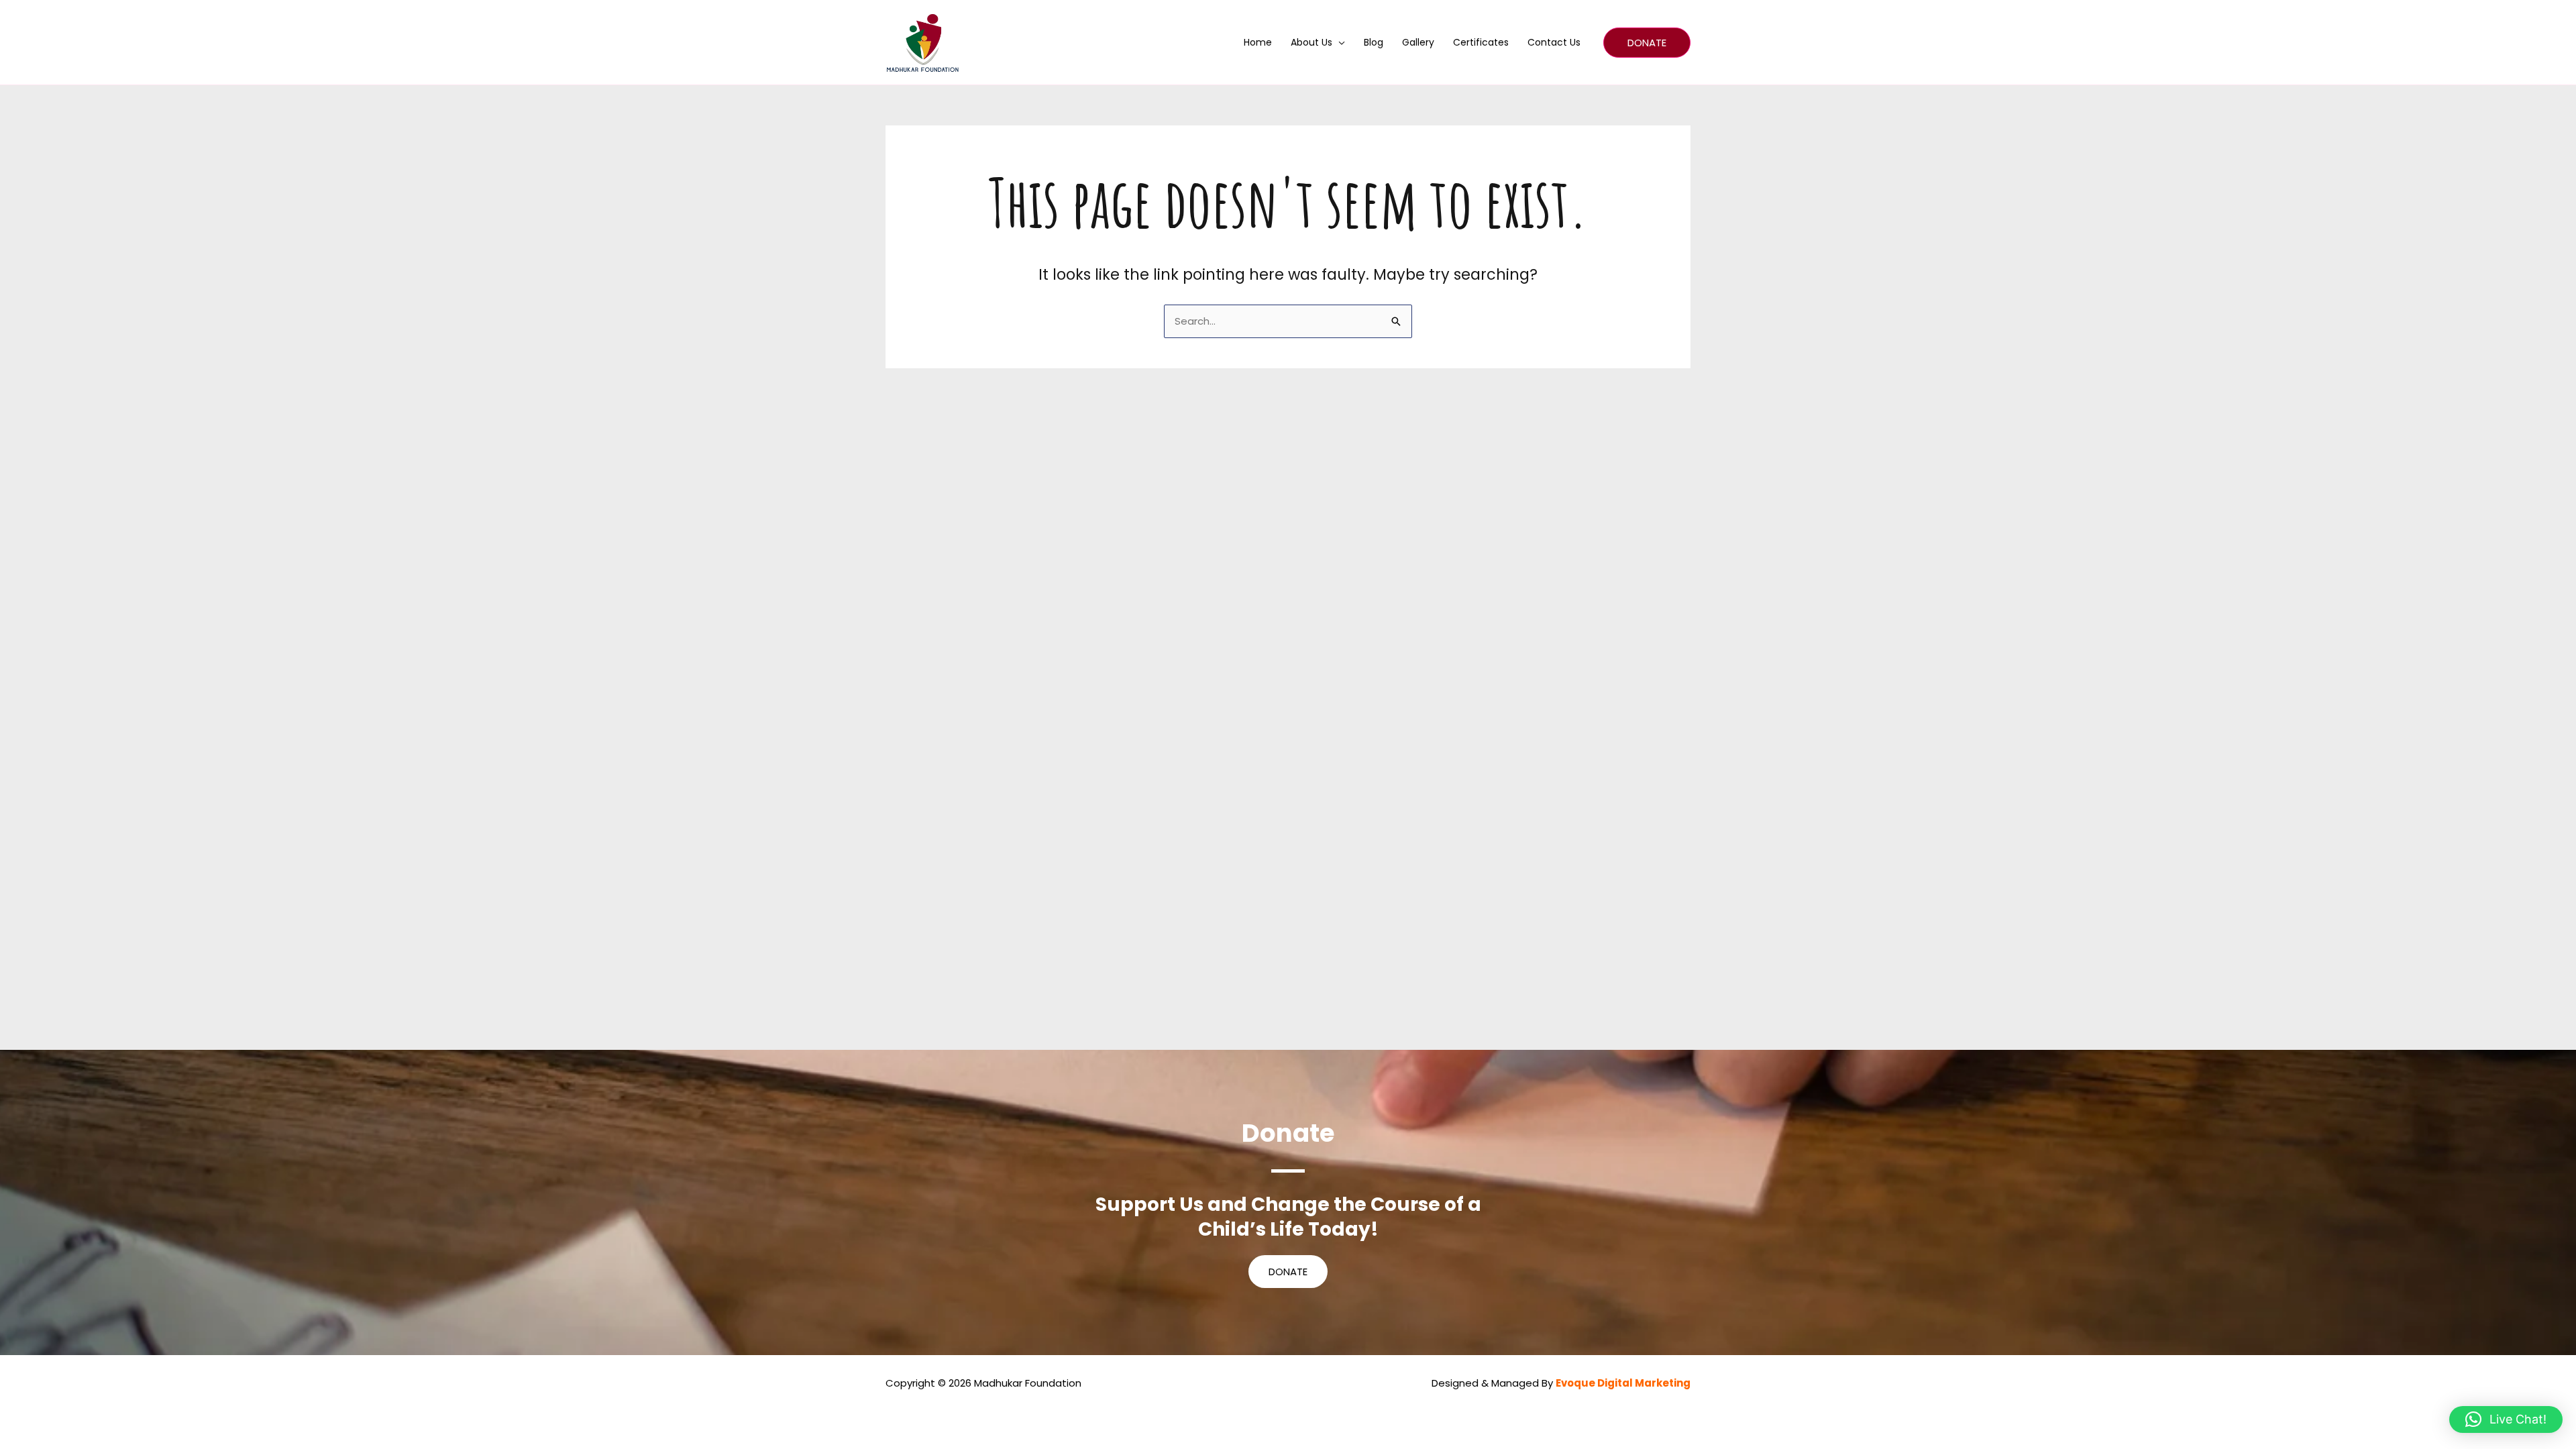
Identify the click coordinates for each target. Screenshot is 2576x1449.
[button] (1647, 43)
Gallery (1418, 42)
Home (1258, 42)
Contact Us (1554, 42)
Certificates (1481, 42)
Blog (1374, 42)
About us (1311, 42)
